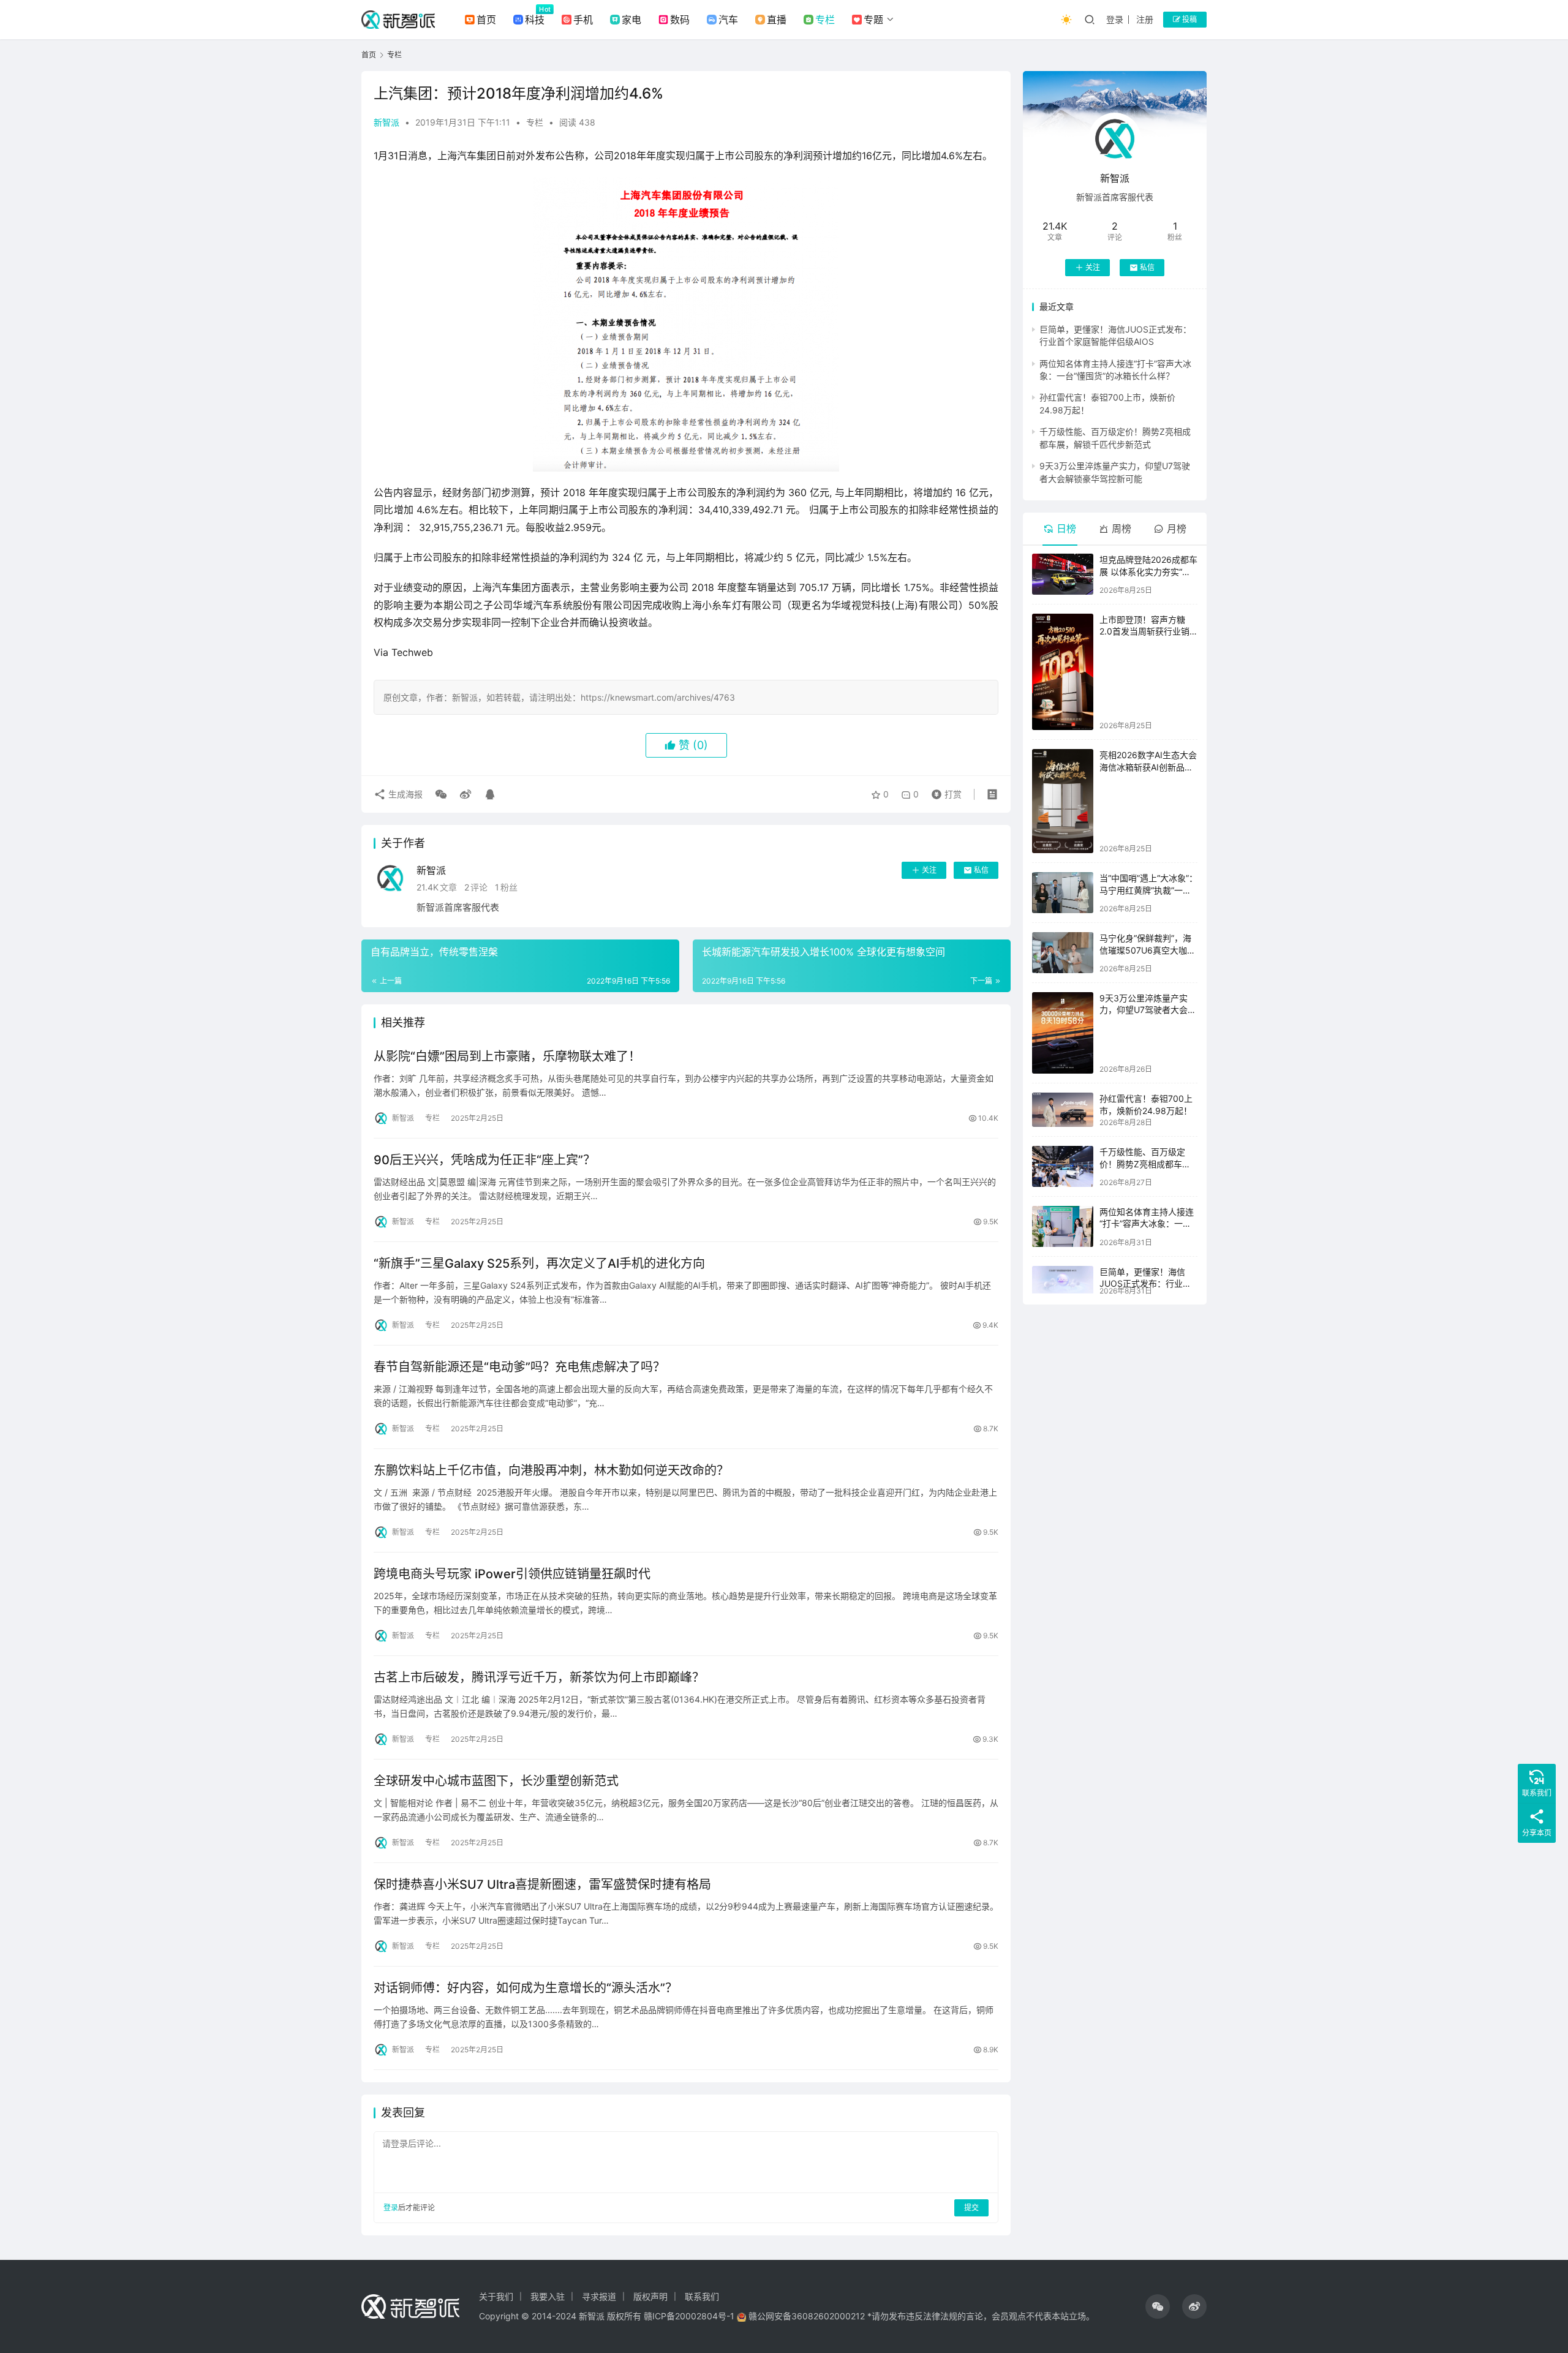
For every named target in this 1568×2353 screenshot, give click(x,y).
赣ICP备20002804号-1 (689, 2316)
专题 (873, 20)
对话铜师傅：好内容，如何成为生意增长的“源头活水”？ (526, 1988)
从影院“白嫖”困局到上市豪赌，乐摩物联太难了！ (507, 1056)
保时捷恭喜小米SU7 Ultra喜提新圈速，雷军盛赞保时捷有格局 (542, 1884)
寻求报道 (599, 2296)
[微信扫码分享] (441, 794)
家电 (631, 20)
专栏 (825, 20)
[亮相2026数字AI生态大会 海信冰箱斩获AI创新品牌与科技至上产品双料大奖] (1063, 801)
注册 (1145, 19)
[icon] (1158, 2306)
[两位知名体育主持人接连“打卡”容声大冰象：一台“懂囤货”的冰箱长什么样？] (1063, 1226)
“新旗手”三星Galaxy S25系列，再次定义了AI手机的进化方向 (539, 1263)
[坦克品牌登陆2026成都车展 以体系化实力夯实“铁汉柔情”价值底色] (1063, 574)
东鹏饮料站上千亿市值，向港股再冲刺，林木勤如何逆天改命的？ (551, 1470)
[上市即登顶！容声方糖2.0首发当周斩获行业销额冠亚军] (1063, 672)
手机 (583, 20)
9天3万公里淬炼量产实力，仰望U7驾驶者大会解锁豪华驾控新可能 (1148, 1010)
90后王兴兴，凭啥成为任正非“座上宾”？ (484, 1160)
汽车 (728, 20)
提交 (971, 2208)
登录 (1115, 19)
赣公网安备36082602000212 (807, 2316)
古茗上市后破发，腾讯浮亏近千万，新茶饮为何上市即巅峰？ (539, 1677)
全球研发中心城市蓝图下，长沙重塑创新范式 (496, 1781)
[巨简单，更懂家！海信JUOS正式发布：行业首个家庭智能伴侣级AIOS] (1063, 1280)
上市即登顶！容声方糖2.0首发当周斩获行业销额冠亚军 (1144, 631)
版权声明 (650, 2296)
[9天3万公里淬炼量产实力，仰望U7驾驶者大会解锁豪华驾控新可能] (1063, 1033)
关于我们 (496, 2296)
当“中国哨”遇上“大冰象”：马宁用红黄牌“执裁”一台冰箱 (1148, 890)
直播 (777, 20)
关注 (929, 870)
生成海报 (404, 794)
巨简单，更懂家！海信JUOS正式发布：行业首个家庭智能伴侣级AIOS (1145, 1284)
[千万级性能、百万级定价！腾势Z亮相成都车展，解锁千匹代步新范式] (1063, 1166)
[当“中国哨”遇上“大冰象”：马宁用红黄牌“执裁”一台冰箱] (1063, 893)
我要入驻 (548, 2296)
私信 (981, 870)
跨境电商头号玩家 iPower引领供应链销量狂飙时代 (512, 1574)
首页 (486, 20)
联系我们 (702, 2296)
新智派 (386, 122)
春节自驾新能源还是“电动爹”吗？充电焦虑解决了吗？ (519, 1367)
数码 (680, 20)
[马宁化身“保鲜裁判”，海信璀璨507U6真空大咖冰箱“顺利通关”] (1063, 952)
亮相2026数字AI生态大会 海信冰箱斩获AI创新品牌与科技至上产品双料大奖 (1148, 767)
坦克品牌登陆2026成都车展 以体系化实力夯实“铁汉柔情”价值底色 (1148, 571)
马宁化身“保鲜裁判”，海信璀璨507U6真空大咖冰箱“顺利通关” (1148, 950)
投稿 (1189, 19)
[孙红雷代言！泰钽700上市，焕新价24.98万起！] (1063, 1110)
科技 (535, 20)
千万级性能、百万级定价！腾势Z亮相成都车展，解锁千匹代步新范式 (1147, 1164)
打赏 (944, 791)
